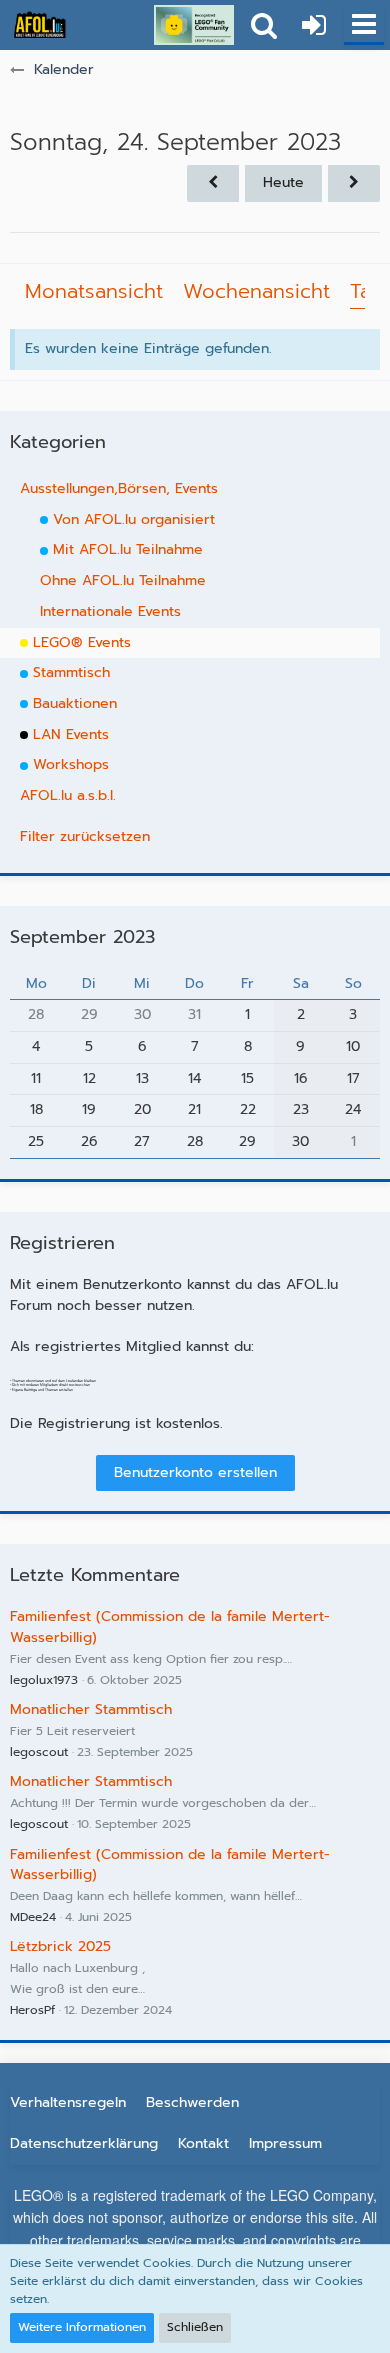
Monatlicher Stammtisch (91, 1709)
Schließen (195, 2327)
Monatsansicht (94, 291)
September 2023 (82, 937)
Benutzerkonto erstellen (195, 1472)
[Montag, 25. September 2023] (354, 183)
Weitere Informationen (82, 2327)
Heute (283, 182)
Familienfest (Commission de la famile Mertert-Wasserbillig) (170, 1627)
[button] (364, 25)
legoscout (39, 1752)
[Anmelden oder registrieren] (314, 25)
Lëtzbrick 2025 (60, 1946)
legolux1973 (44, 1680)
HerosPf (32, 2010)
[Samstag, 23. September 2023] (213, 183)
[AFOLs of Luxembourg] (40, 25)
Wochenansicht (256, 291)
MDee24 (33, 1917)
